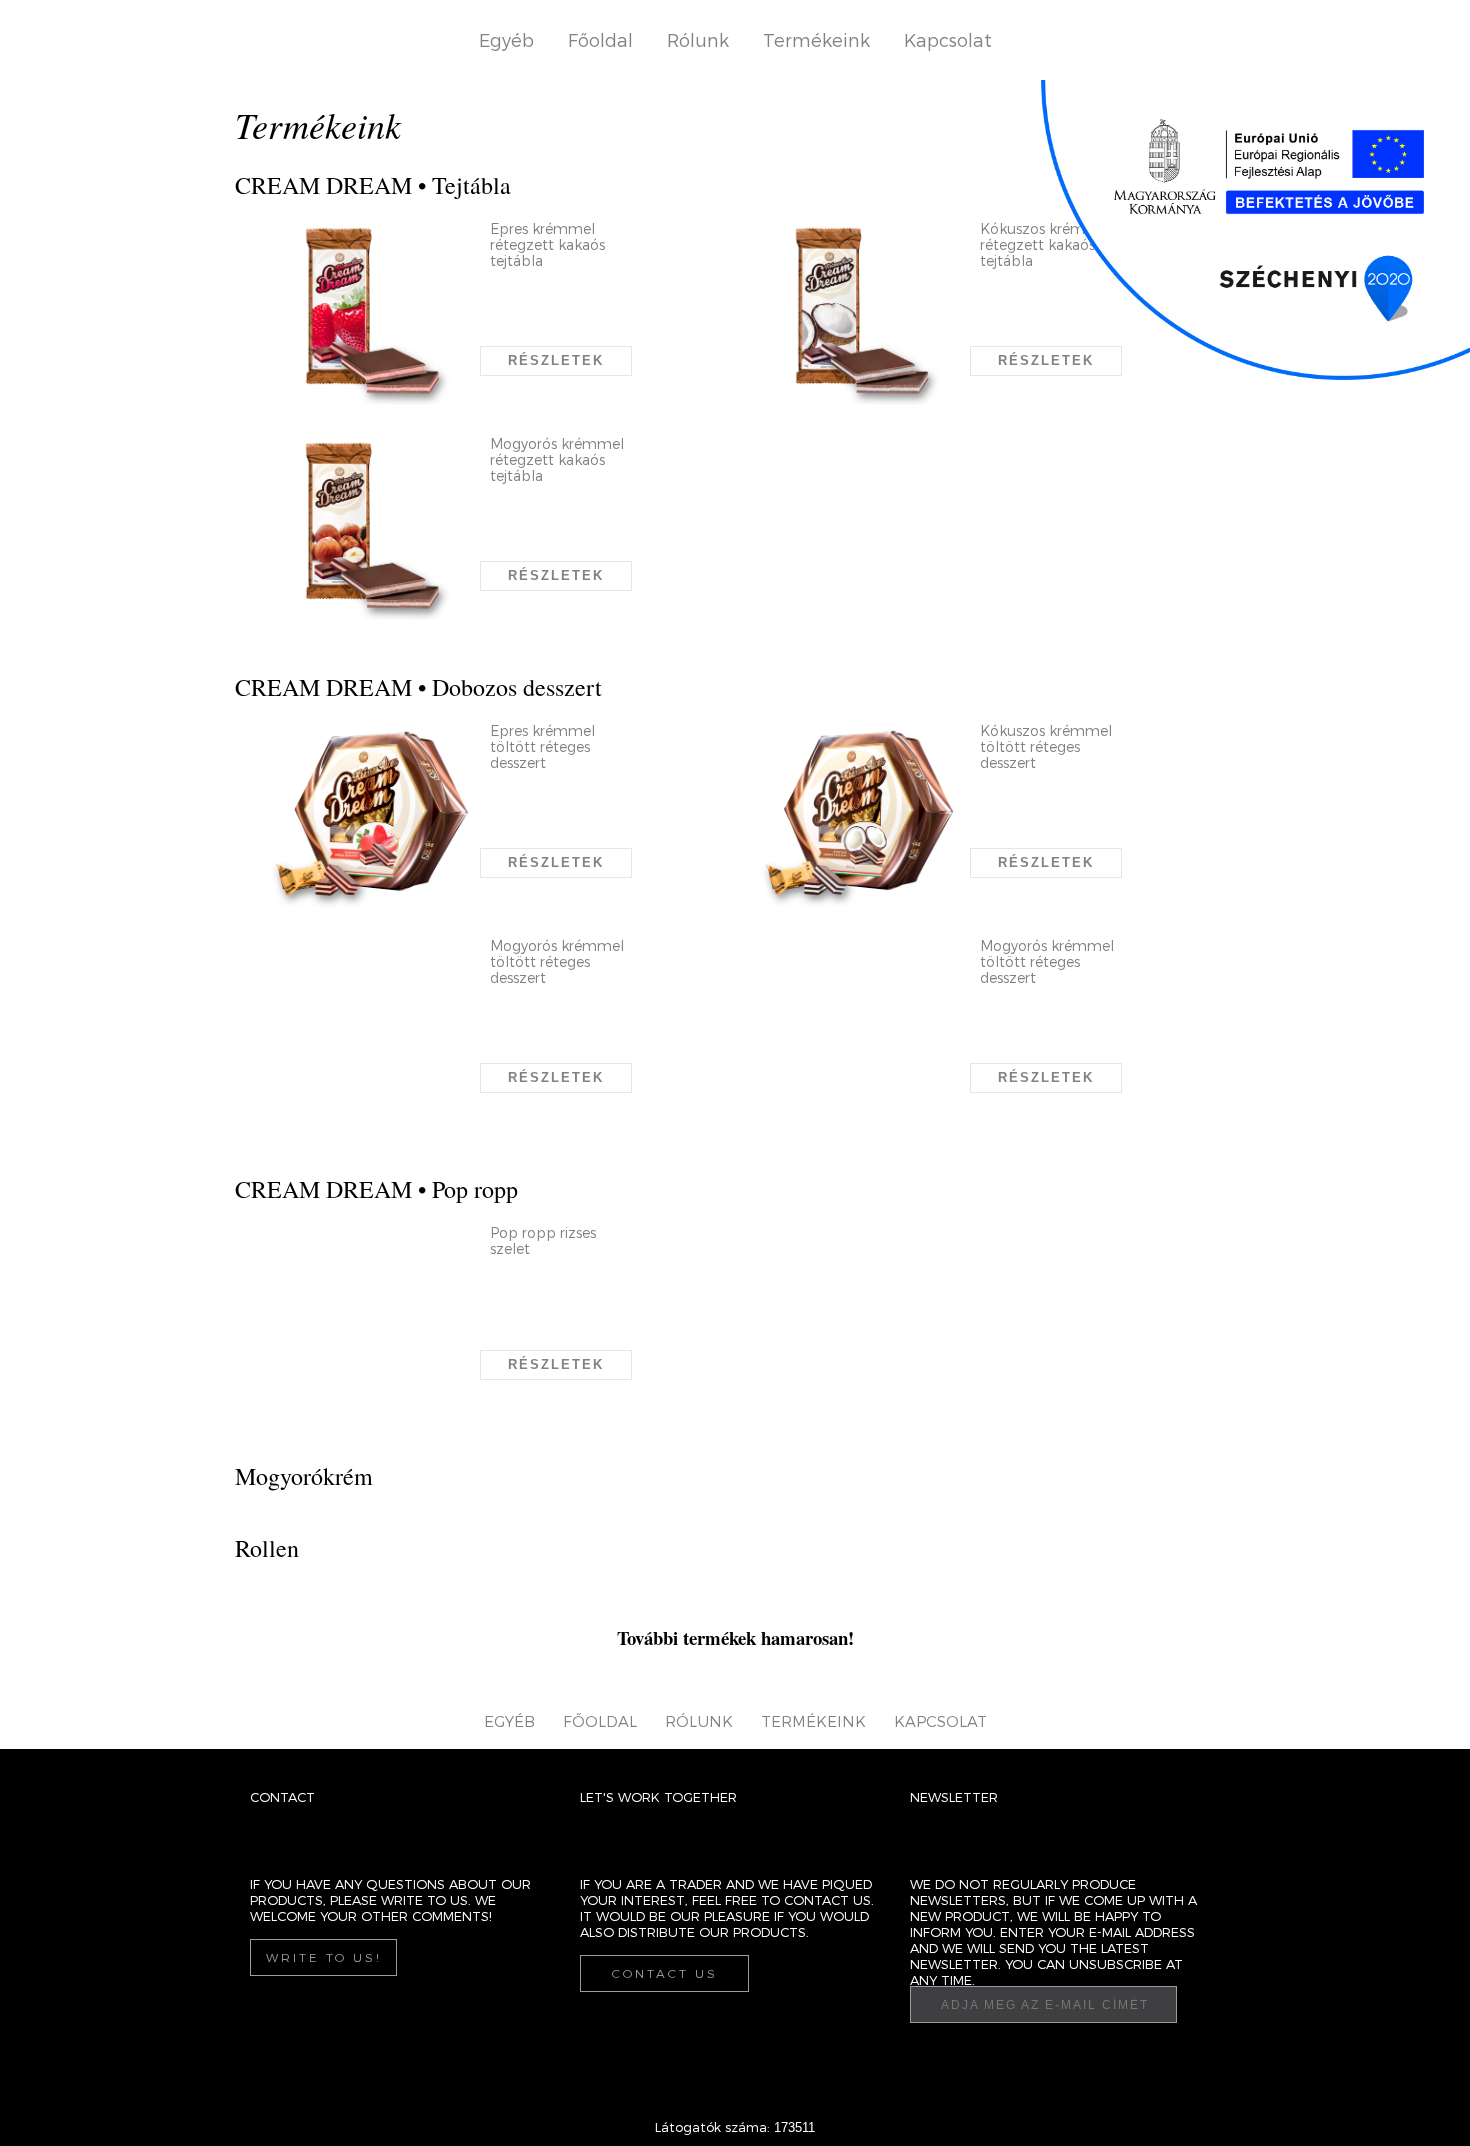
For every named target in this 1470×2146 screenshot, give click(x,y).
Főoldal (600, 39)
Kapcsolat (948, 39)
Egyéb (506, 39)
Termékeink (816, 39)
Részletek (556, 360)
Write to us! (324, 1957)
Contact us (665, 1973)
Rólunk (698, 39)
